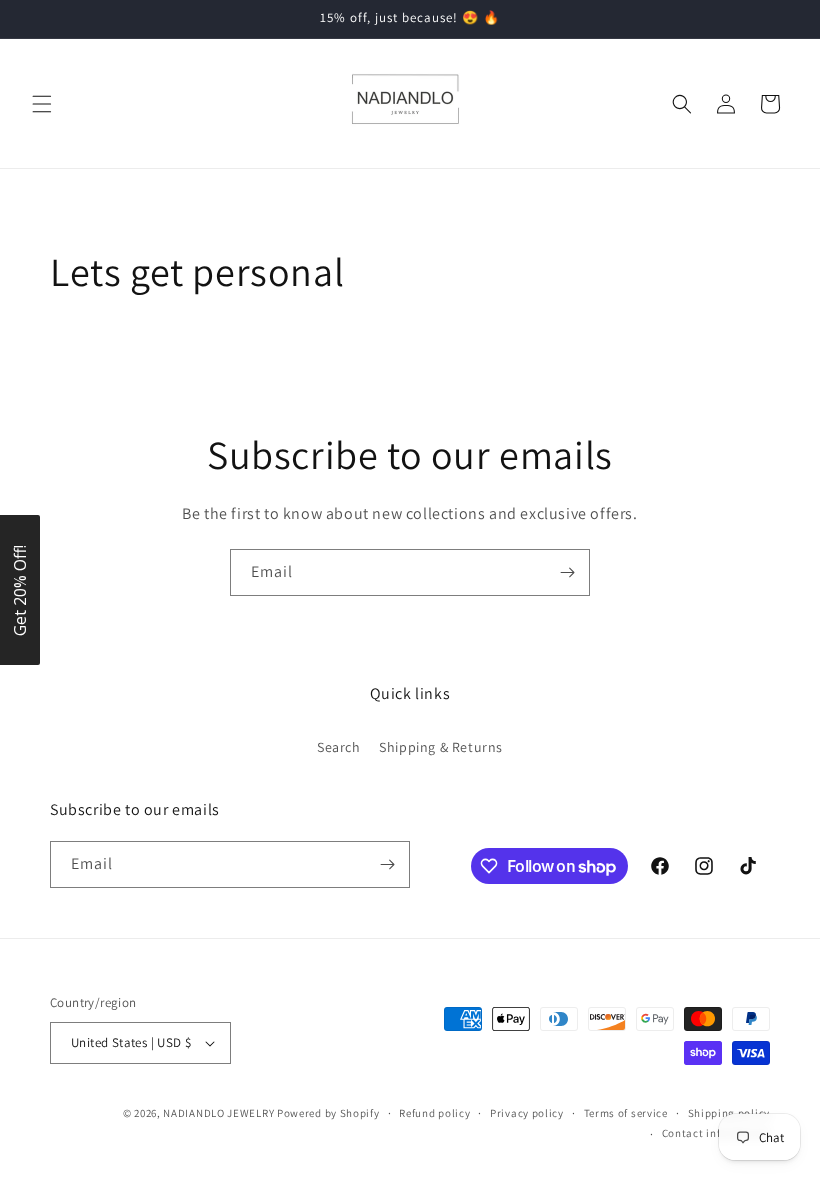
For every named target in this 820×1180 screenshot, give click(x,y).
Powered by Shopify (328, 1113)
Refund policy (434, 1113)
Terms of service (626, 1113)
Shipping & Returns (441, 747)
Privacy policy (527, 1113)
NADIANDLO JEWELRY (218, 1113)
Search (339, 747)
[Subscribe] (567, 572)
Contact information (716, 1133)
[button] (42, 104)
